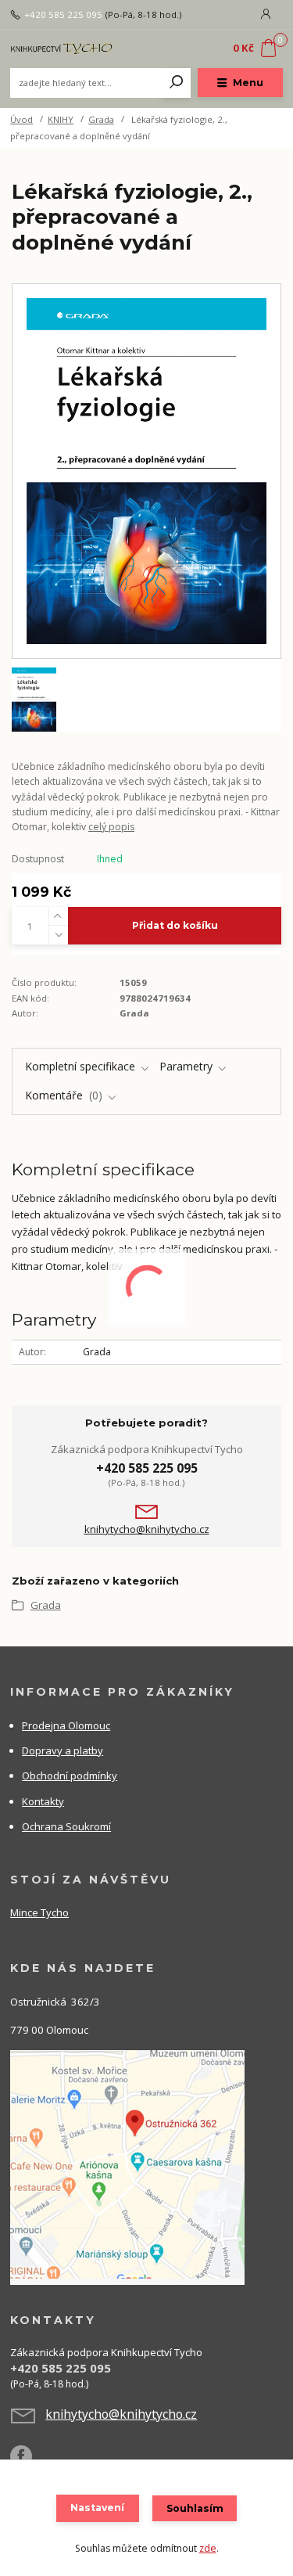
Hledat (177, 83)
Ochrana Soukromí (66, 1826)
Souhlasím (195, 2508)
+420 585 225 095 (63, 15)
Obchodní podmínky (70, 1775)
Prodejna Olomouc (66, 1725)
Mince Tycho (39, 1912)
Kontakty (43, 1801)
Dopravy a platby (63, 1750)
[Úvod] (61, 49)
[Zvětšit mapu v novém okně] (127, 2166)
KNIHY (61, 119)
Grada (101, 119)
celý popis (111, 827)
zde (208, 2548)
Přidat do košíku (175, 925)
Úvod (21, 119)
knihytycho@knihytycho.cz (147, 1529)
